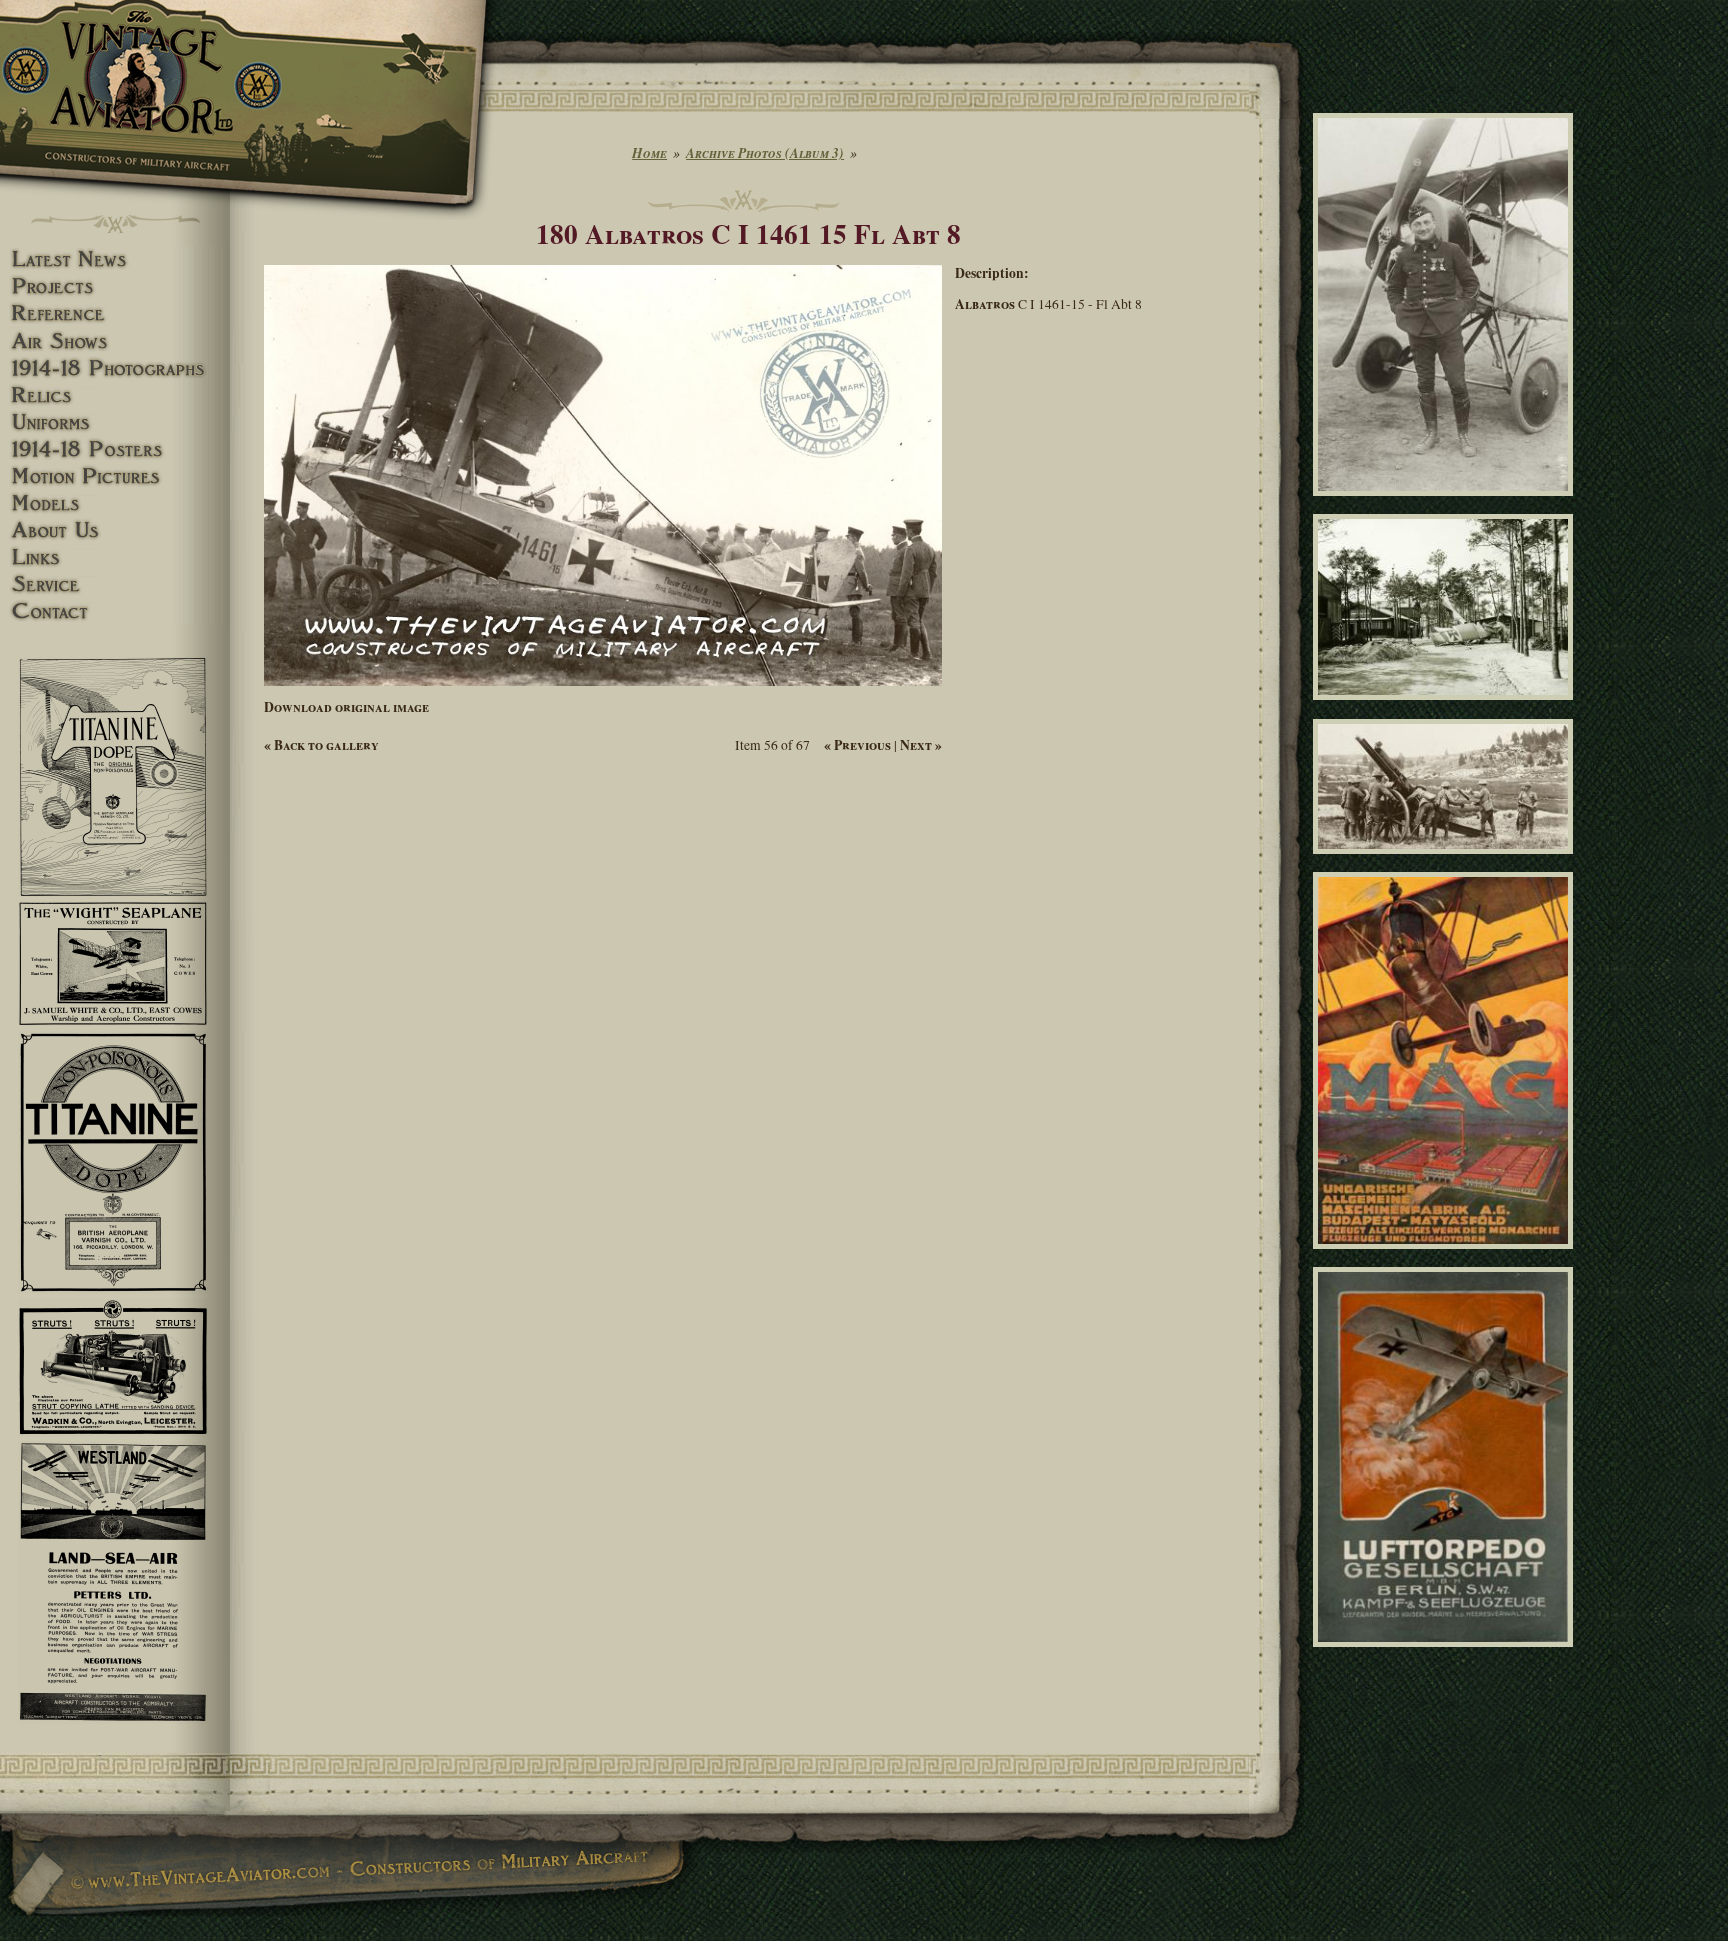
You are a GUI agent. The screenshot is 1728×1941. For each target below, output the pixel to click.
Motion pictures (115, 476)
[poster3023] (1446, 1258)
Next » (921, 745)
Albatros (985, 304)
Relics (115, 395)
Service (115, 584)
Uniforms (115, 422)
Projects (115, 286)
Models (115, 503)
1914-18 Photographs (115, 368)
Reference (115, 313)
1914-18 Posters (115, 449)
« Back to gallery (321, 745)
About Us (115, 530)
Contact (115, 611)
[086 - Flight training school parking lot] (1446, 709)
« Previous (857, 745)
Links (115, 557)
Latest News (115, 259)
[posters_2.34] (1446, 1655)
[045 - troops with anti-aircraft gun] (1446, 862)
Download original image (346, 707)
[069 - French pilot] (1446, 505)
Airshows (115, 341)
